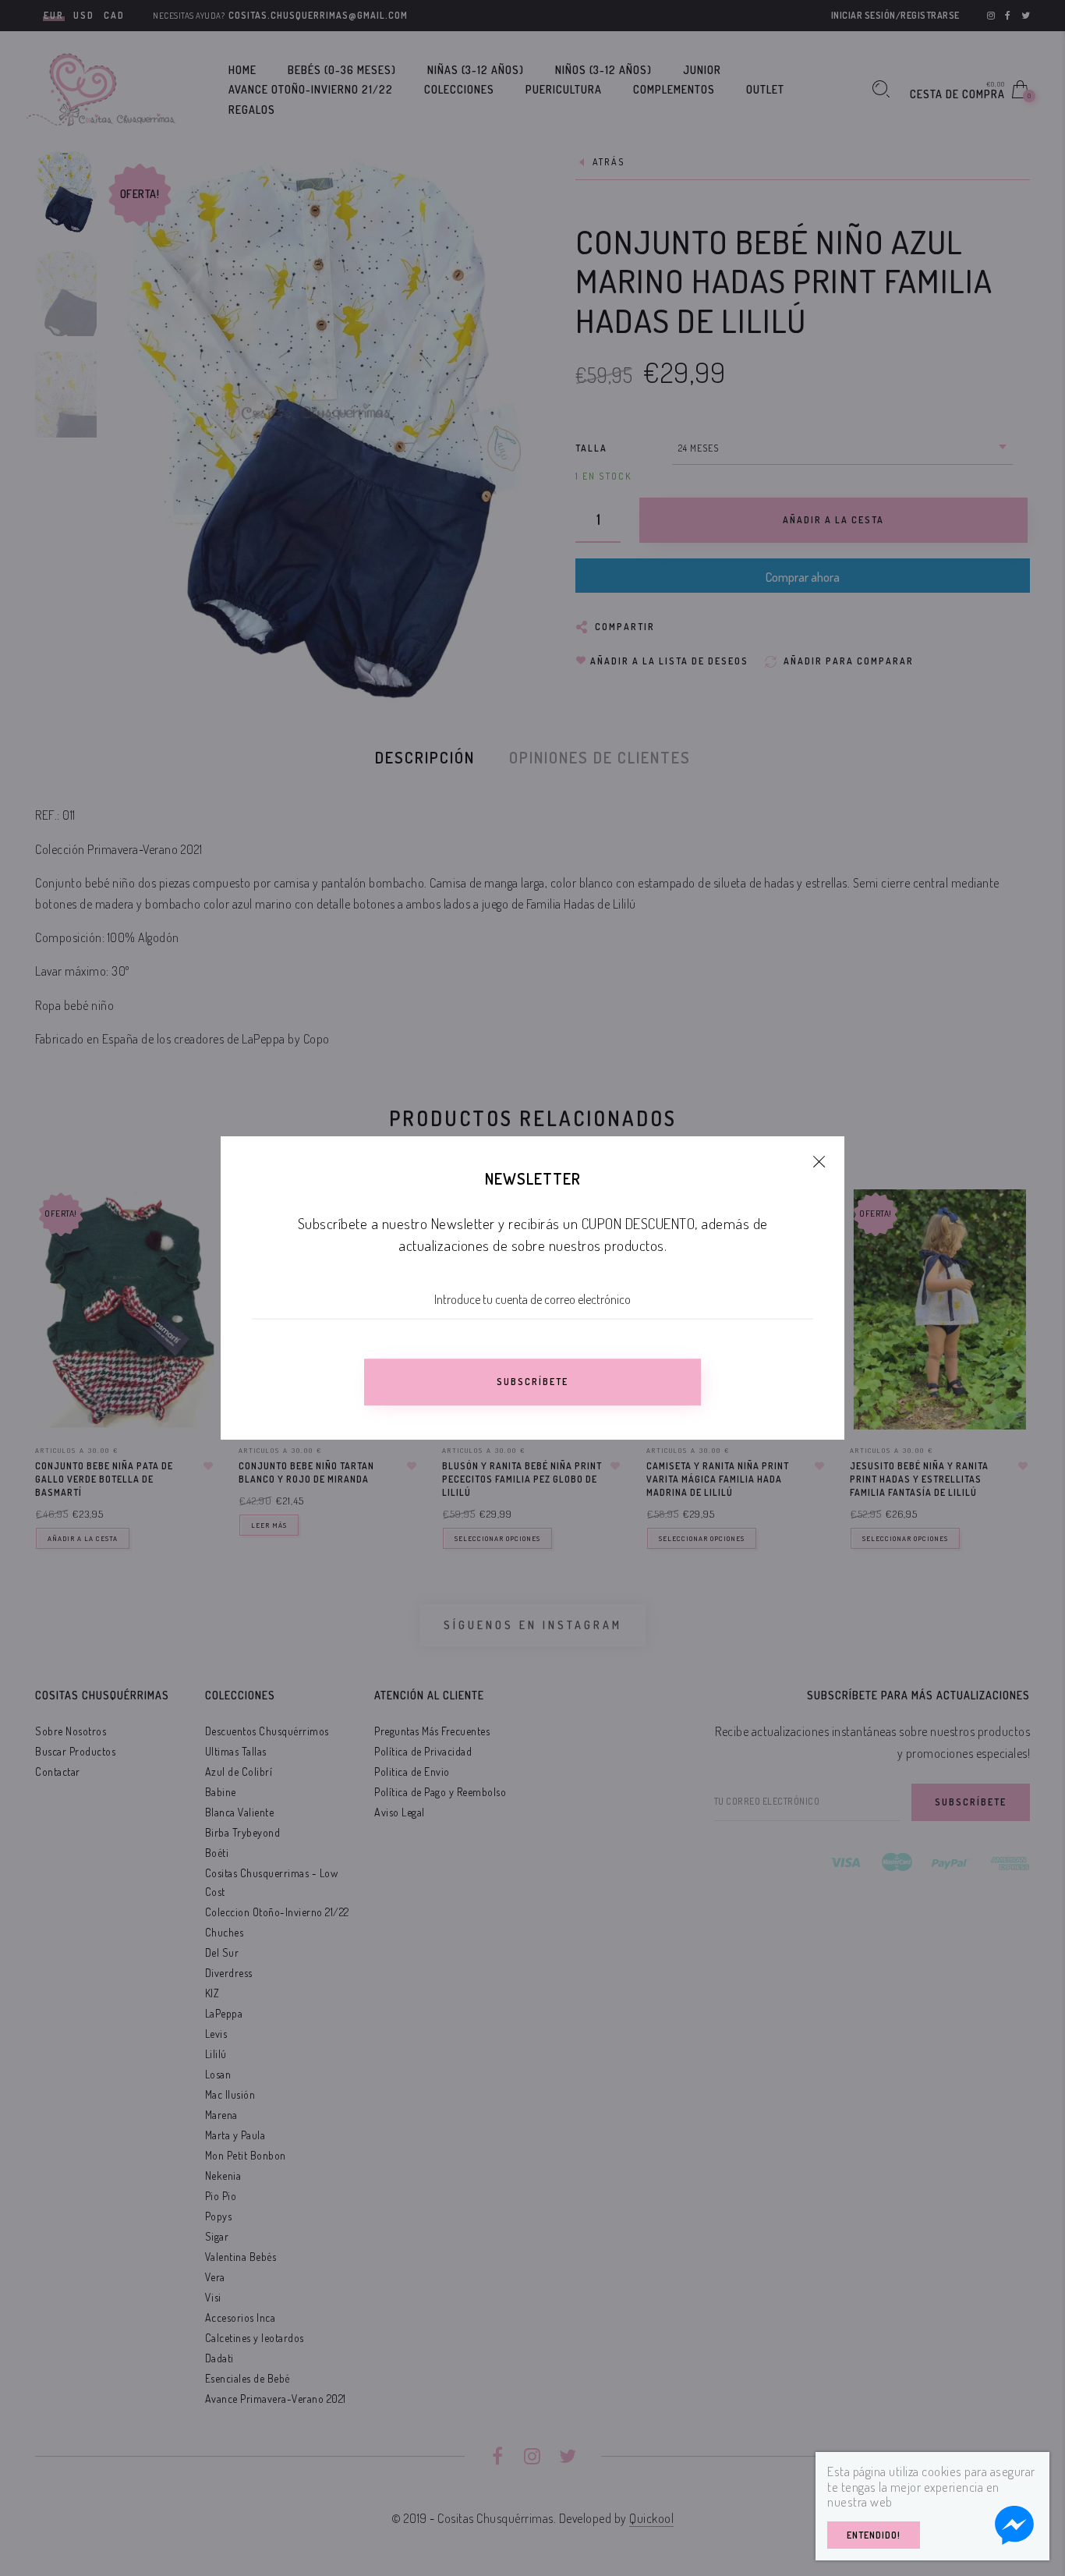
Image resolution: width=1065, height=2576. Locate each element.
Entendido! (874, 2535)
